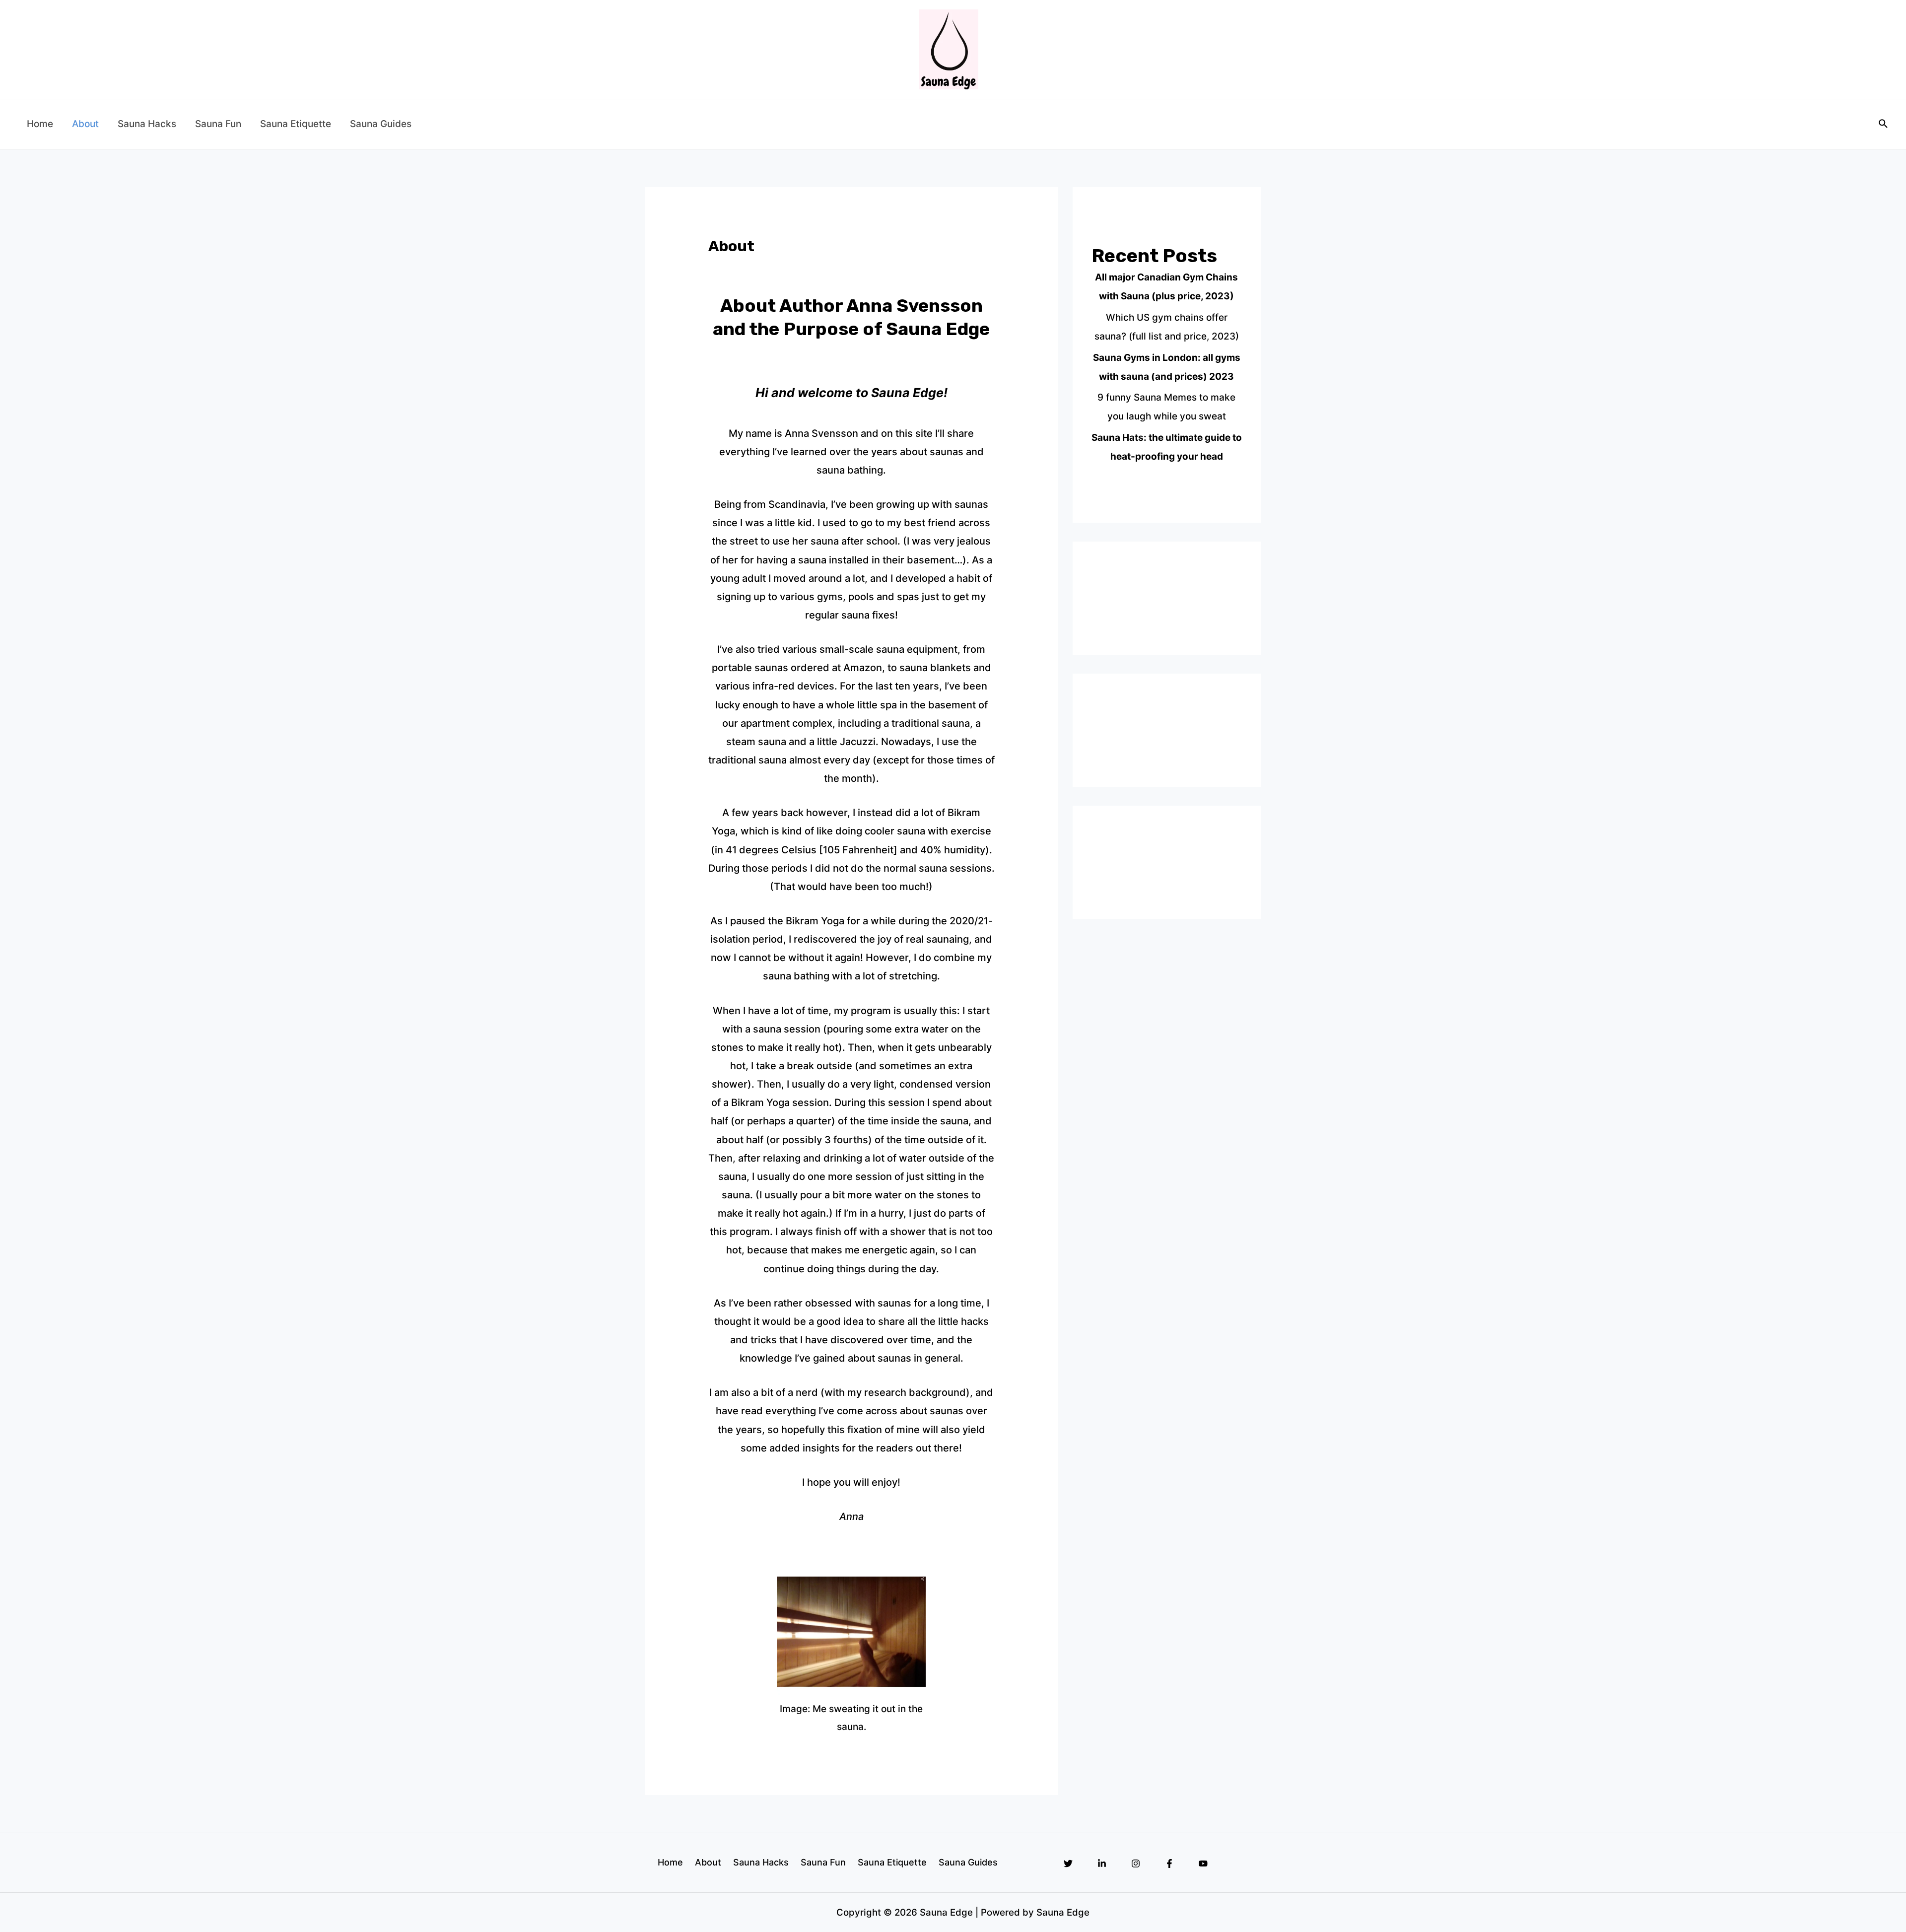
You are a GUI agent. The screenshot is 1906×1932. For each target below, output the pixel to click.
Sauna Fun (218, 124)
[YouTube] (1203, 1863)
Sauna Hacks (147, 124)
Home (40, 124)
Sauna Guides (381, 124)
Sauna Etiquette (296, 124)
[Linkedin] (1102, 1863)
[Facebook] (1169, 1863)
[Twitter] (1068, 1863)
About (85, 124)
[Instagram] (1136, 1863)
